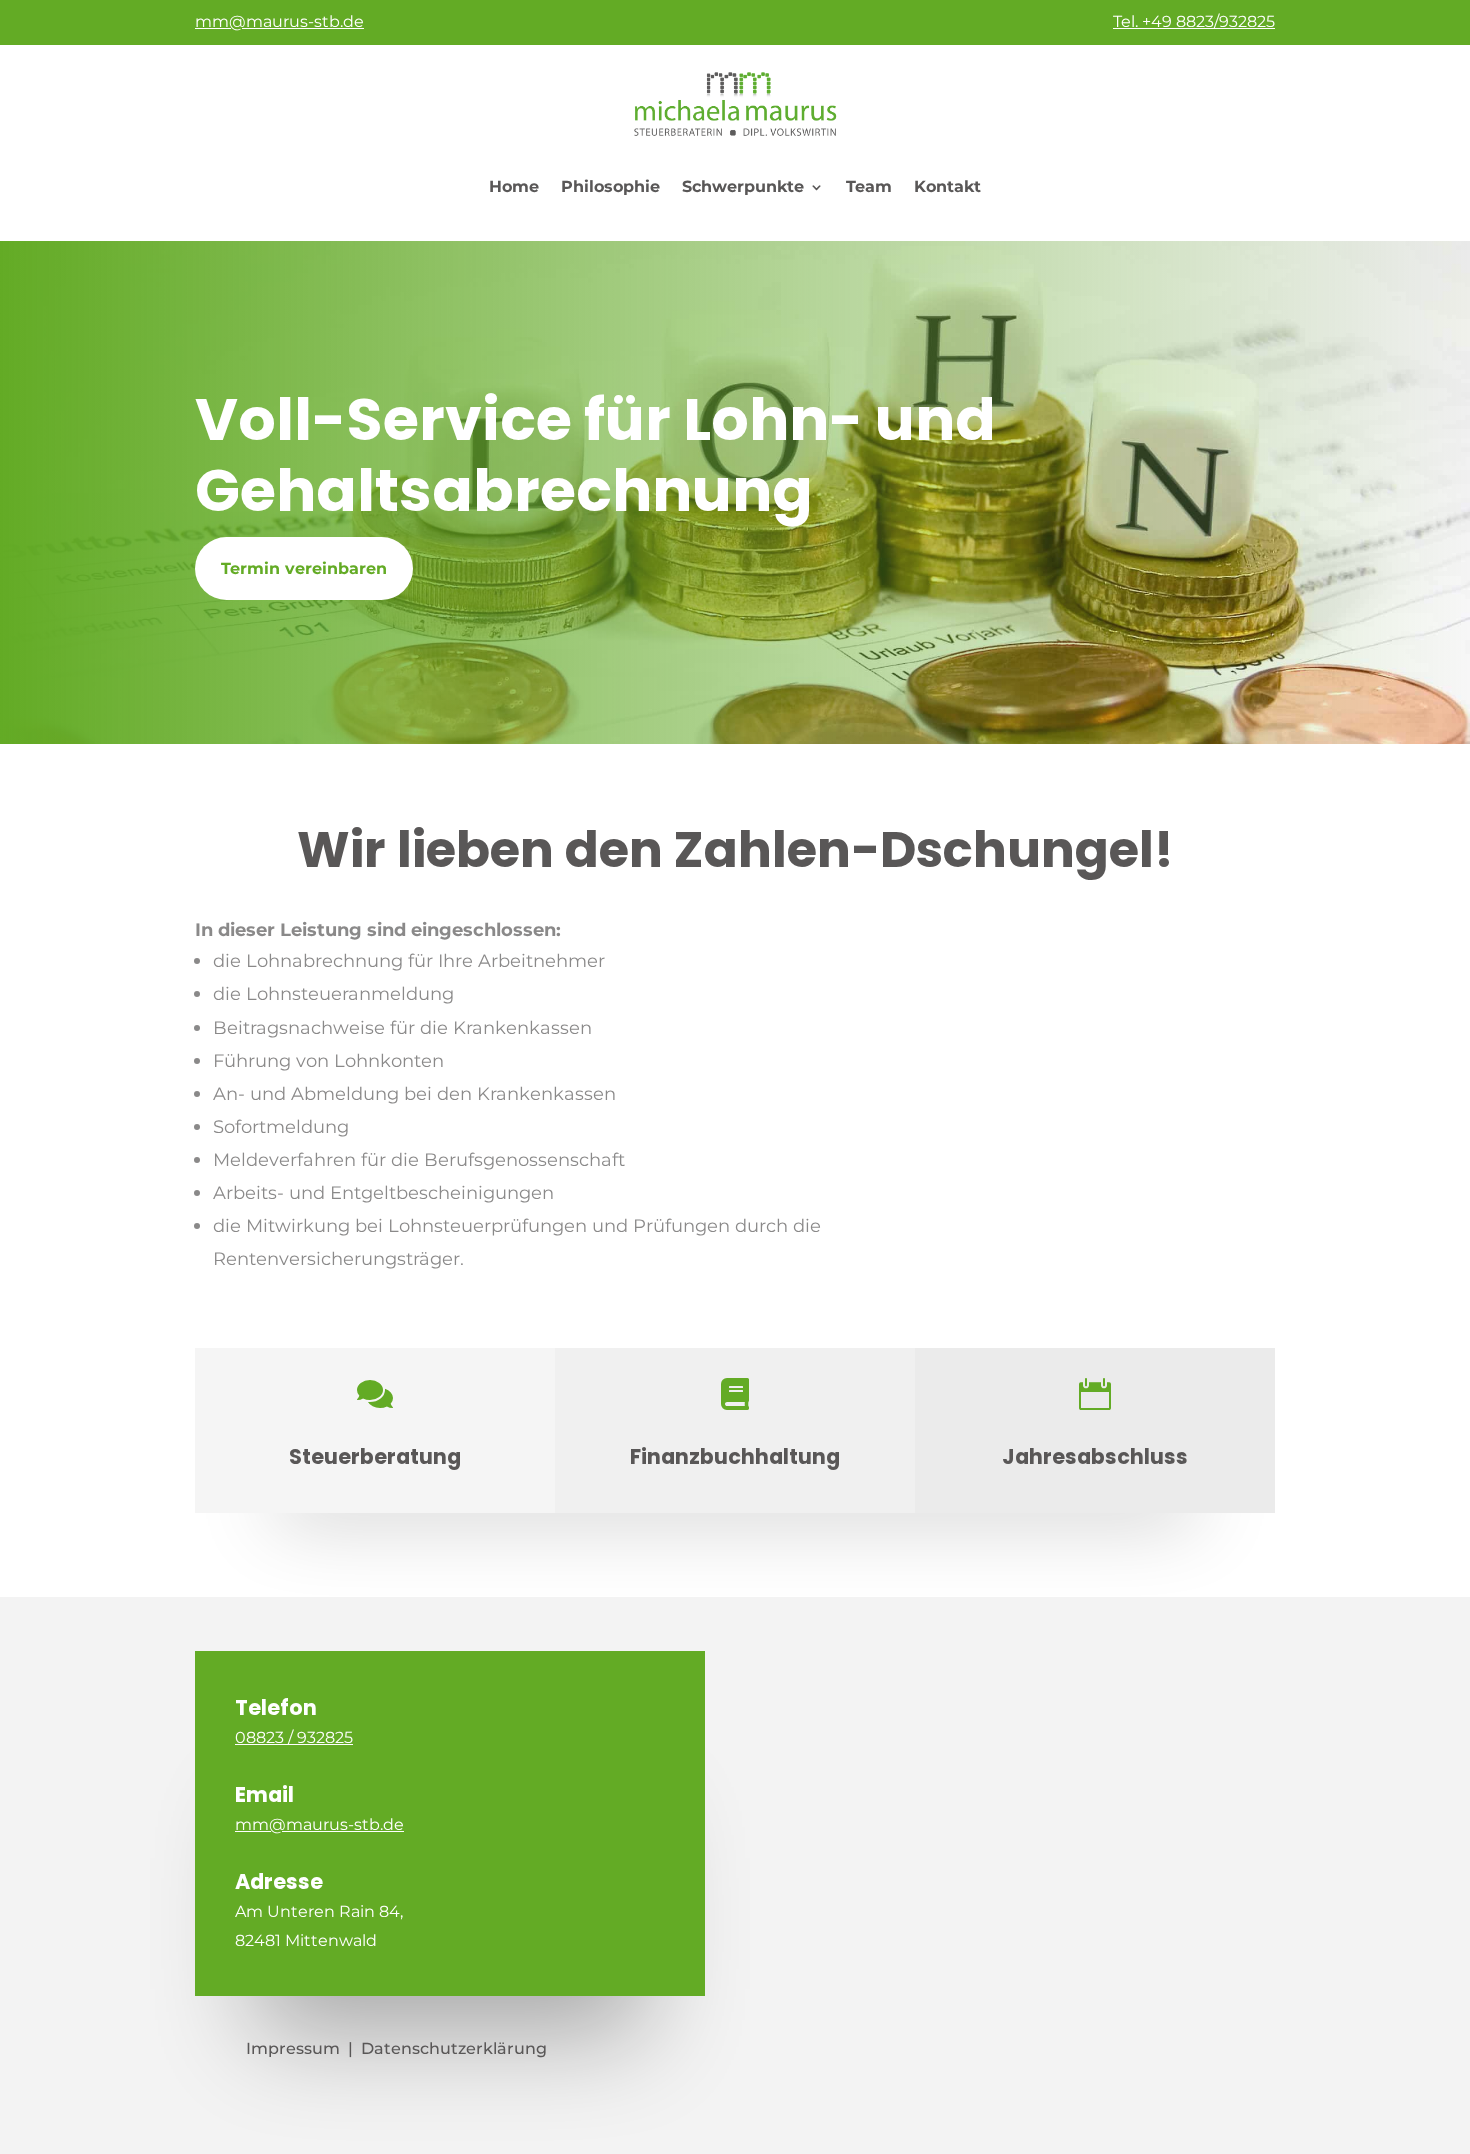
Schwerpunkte (743, 186)
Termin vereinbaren (304, 568)
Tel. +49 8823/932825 (1194, 21)
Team (869, 186)
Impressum (293, 2048)
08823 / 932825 (294, 1737)
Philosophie (610, 186)
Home (514, 186)
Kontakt (947, 186)
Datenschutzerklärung (454, 2048)
